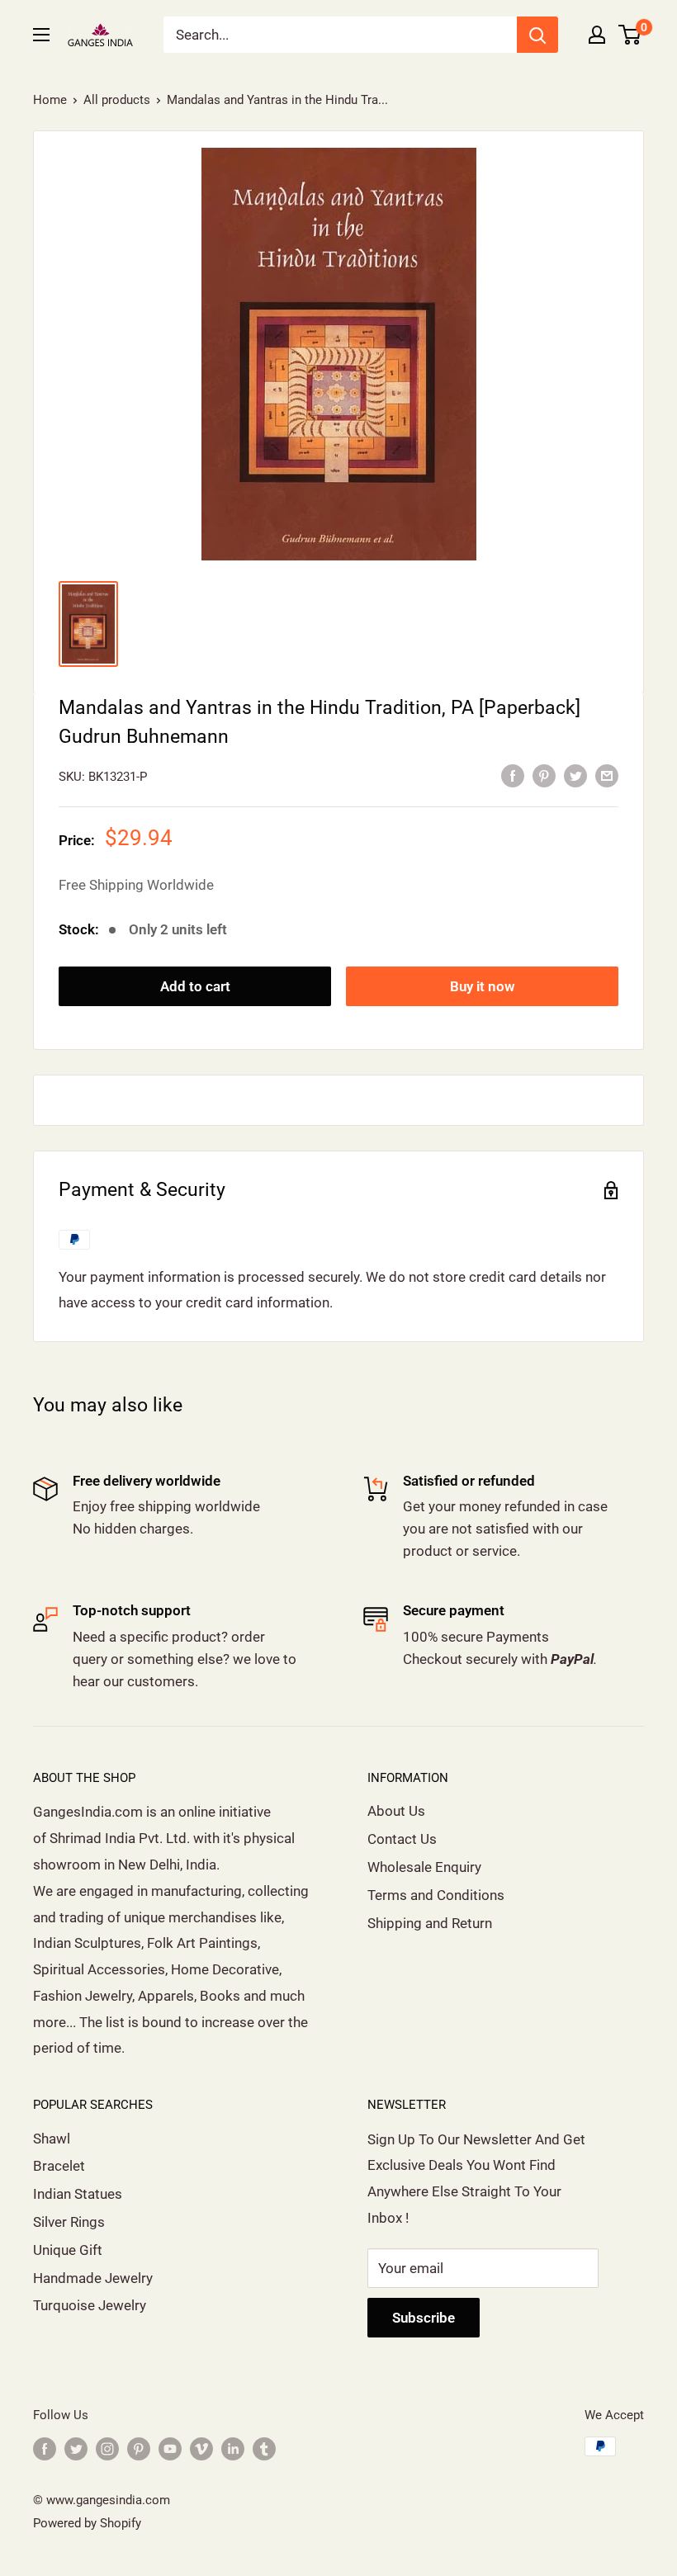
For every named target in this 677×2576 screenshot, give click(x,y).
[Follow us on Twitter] (76, 2448)
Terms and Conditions (436, 1895)
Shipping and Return (430, 1923)
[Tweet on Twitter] (575, 775)
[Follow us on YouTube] (170, 2448)
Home (50, 100)
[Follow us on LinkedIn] (233, 2448)
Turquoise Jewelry (90, 2305)
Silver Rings (69, 2222)
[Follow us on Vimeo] (201, 2448)
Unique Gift (68, 2250)
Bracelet (59, 2166)
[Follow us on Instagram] (107, 2448)
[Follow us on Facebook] (45, 2448)
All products (117, 100)
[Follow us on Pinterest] (139, 2448)
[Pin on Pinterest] (544, 775)
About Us (396, 1811)
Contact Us (402, 1839)
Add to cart (195, 986)
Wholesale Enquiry (424, 1867)
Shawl (52, 2139)
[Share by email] (607, 775)
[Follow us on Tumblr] (264, 2448)
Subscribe (424, 2318)
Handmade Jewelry (93, 2278)
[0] (630, 35)
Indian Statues (78, 2194)
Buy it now (483, 986)
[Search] (537, 35)
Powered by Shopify (87, 2523)
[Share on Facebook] (513, 775)
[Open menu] (41, 35)
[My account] (597, 35)
